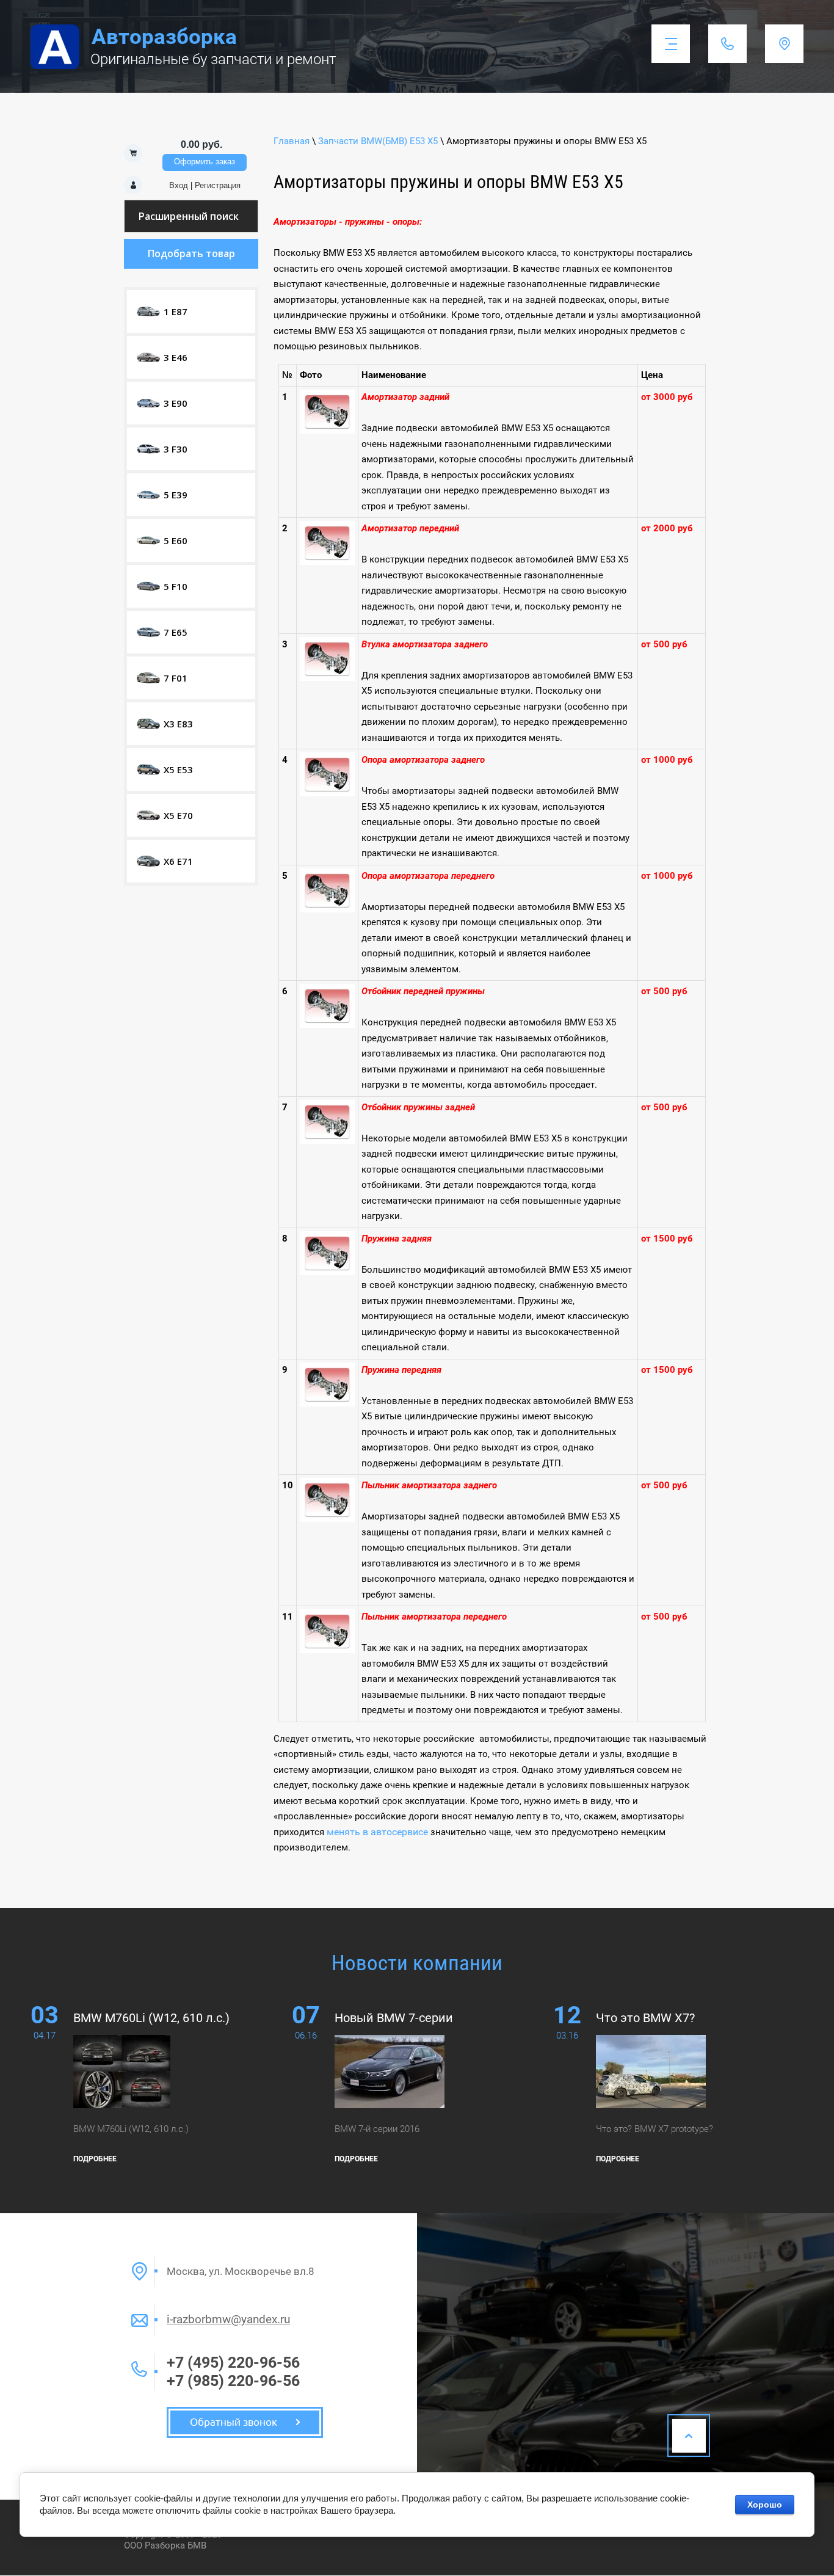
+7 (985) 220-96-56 (233, 2381)
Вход (179, 185)
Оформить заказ (205, 162)
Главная (292, 141)
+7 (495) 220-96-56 (233, 2363)
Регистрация (218, 185)
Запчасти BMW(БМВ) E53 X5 (378, 141)
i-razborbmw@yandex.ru (228, 2319)
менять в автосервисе (377, 1832)
